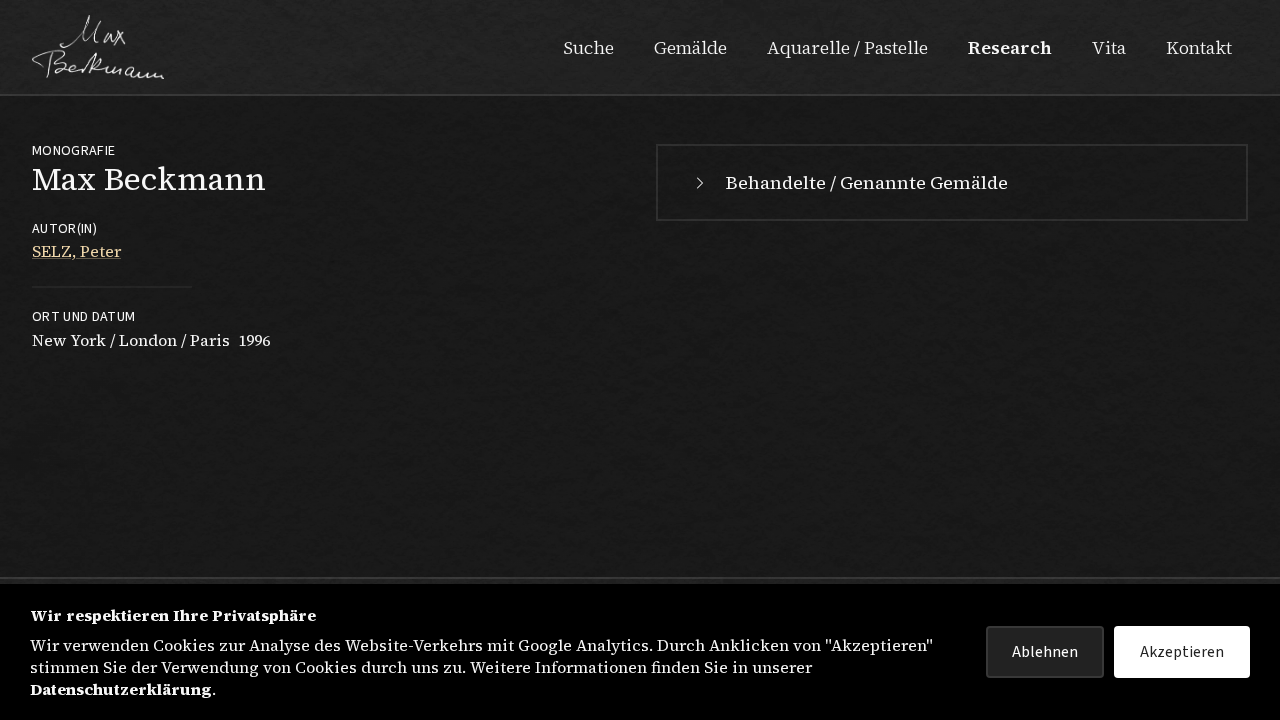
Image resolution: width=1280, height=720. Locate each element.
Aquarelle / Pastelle (847, 47)
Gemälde (690, 47)
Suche (588, 47)
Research (1010, 47)
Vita (1109, 47)
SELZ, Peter (76, 251)
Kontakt (1199, 47)
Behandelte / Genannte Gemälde (867, 182)
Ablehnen (1045, 652)
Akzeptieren (1182, 652)
